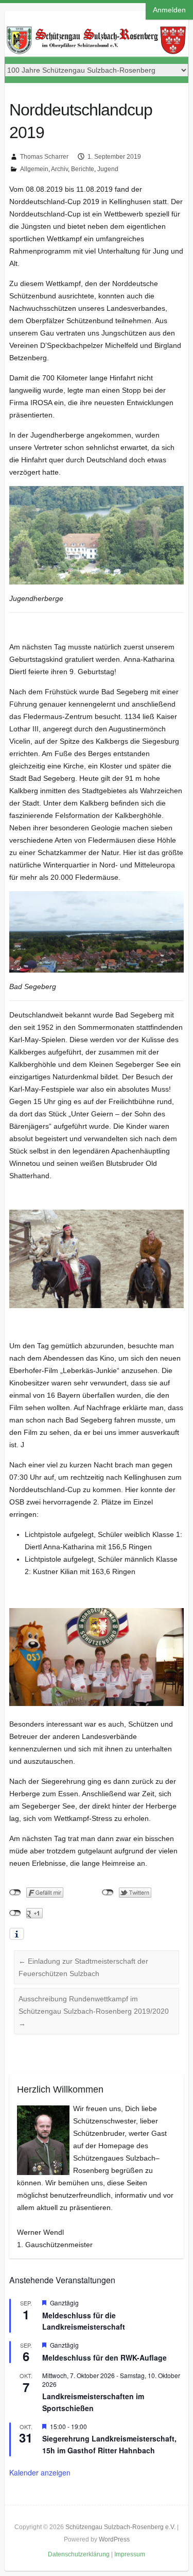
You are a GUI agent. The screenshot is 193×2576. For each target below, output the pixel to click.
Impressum (130, 2554)
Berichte (83, 169)
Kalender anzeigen (40, 2472)
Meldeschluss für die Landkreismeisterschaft (84, 2321)
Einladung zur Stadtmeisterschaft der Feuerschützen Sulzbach (83, 1967)
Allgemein (34, 169)
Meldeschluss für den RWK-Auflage (104, 2357)
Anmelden (169, 10)
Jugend (108, 169)
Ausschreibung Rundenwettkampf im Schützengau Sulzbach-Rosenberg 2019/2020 (94, 2011)
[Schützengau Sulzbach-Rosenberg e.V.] (96, 30)
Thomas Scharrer (44, 157)
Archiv (59, 169)
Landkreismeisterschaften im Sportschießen (93, 2402)
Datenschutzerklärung (79, 2554)
